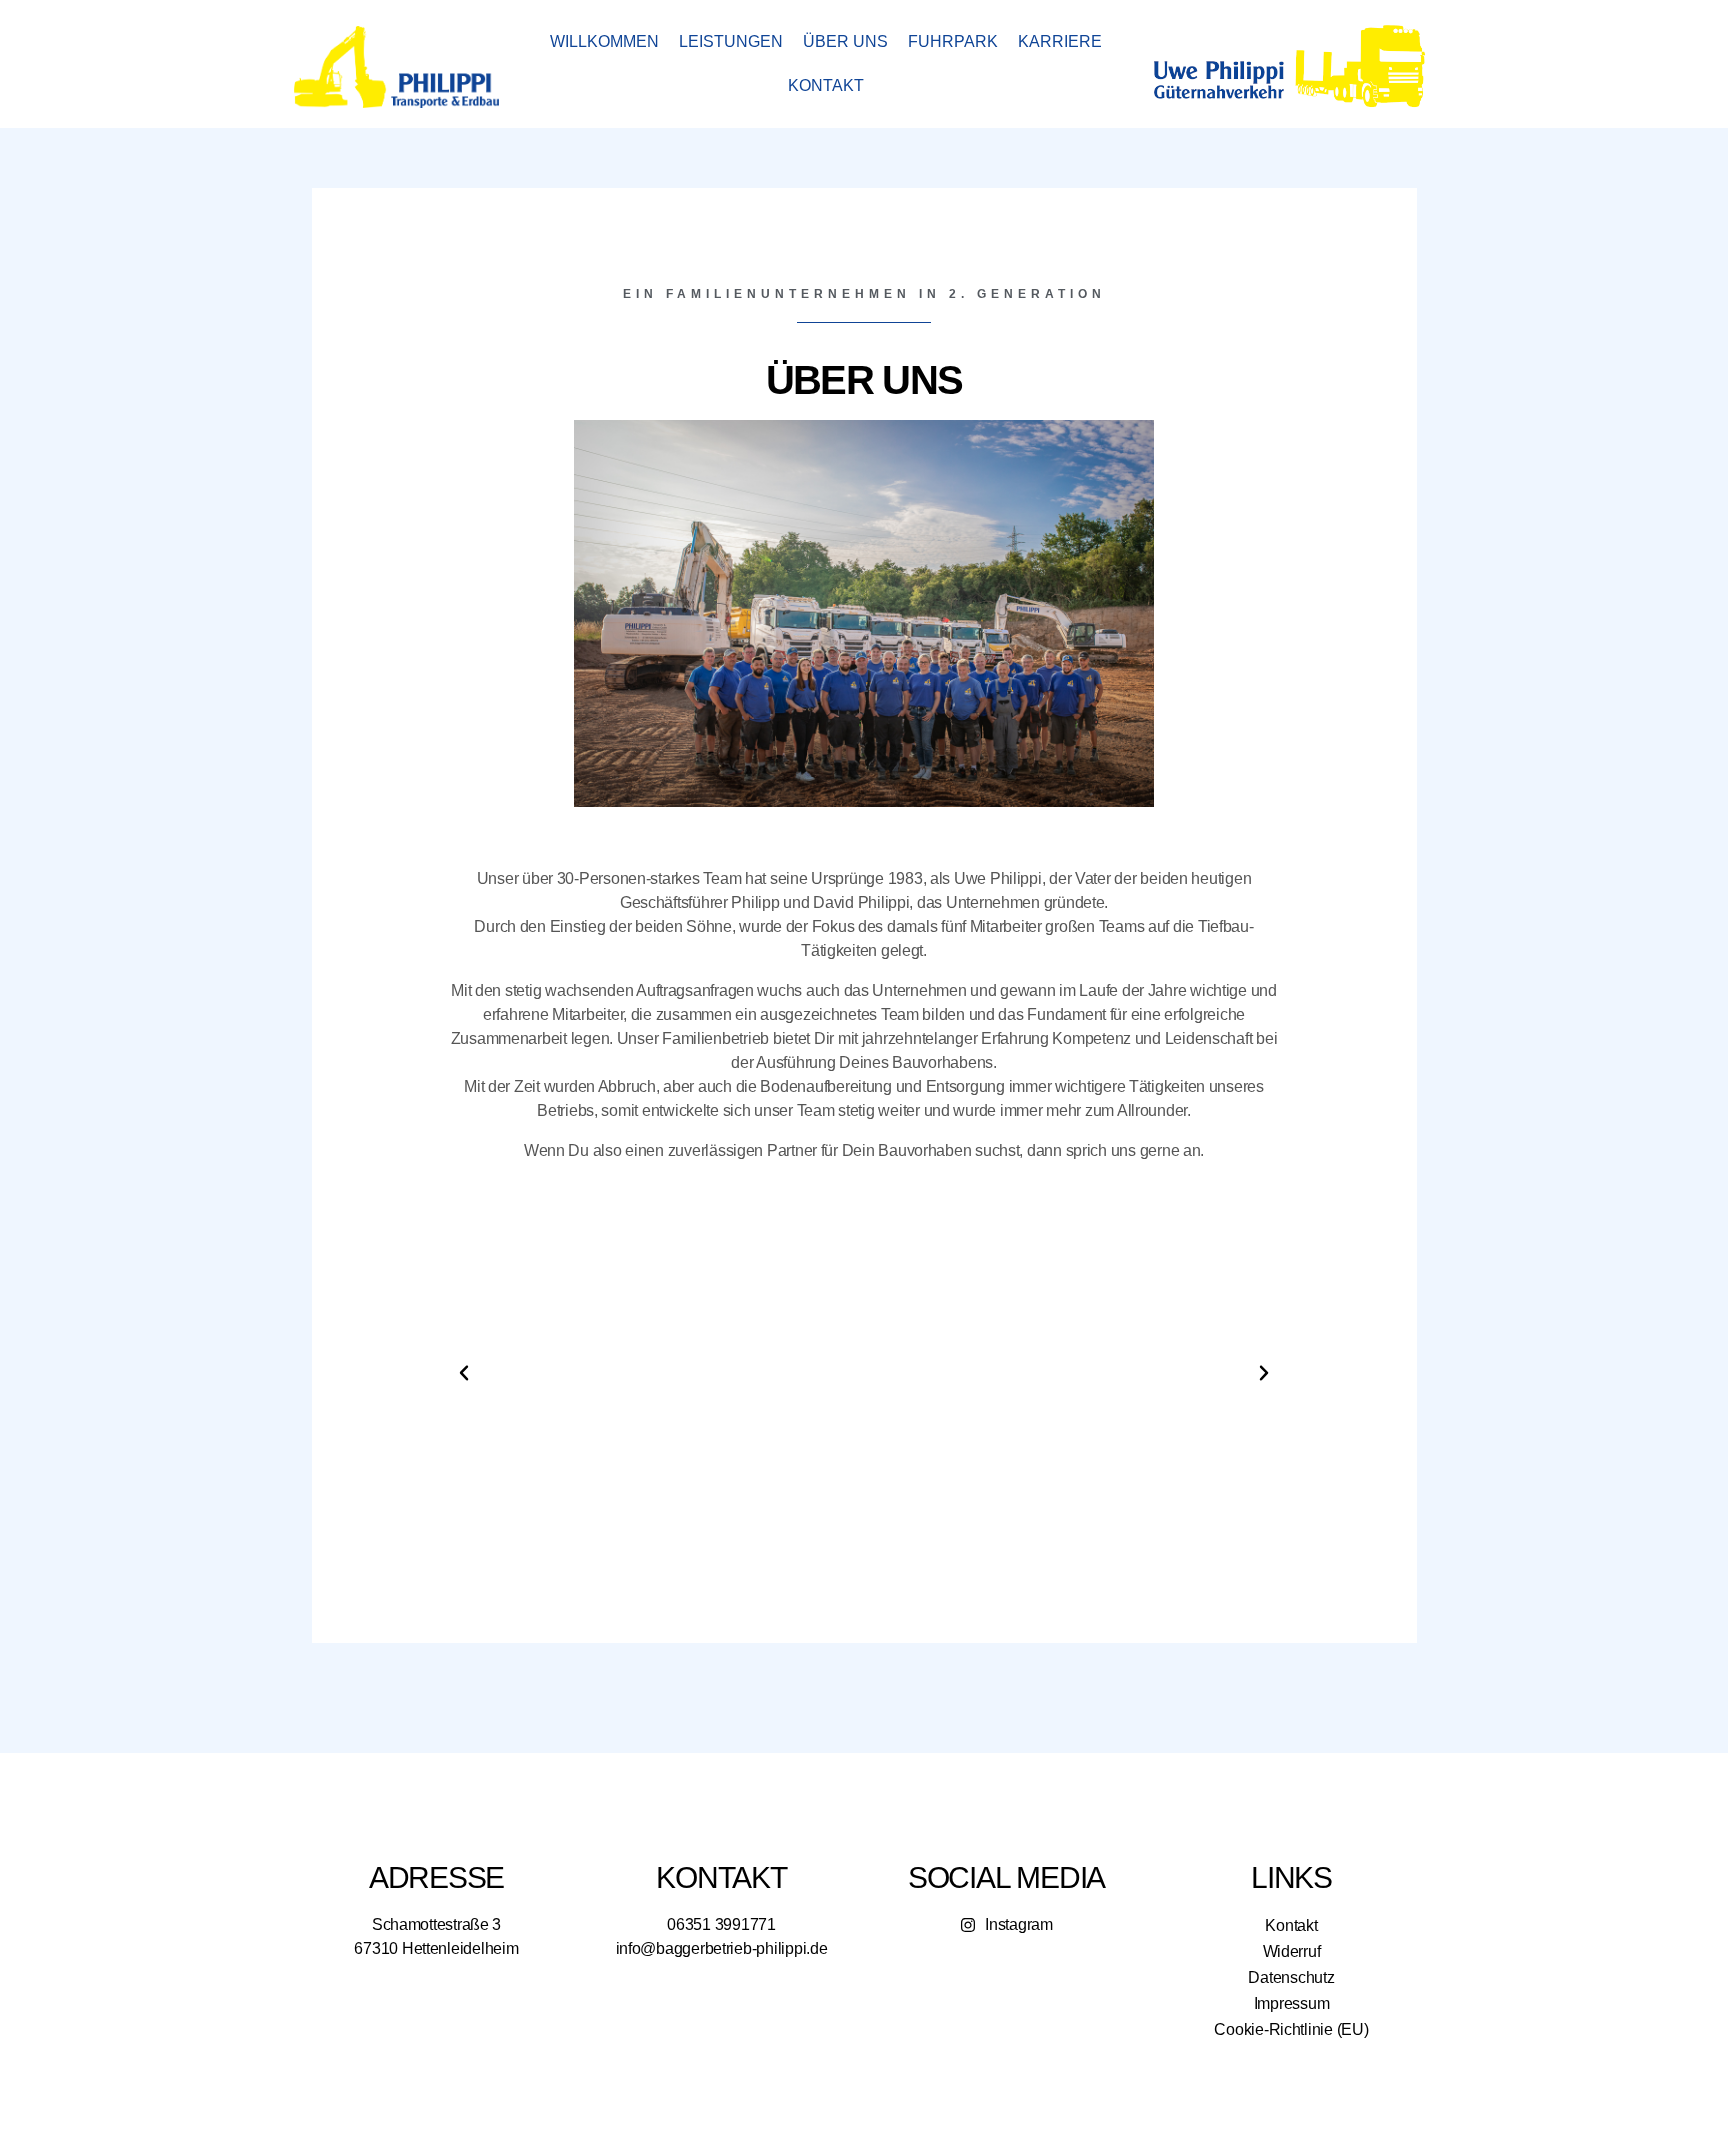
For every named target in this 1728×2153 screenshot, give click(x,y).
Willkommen (604, 41)
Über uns (845, 41)
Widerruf (1292, 1951)
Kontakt (826, 85)
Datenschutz (1291, 1977)
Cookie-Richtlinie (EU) (1291, 2029)
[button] (464, 1373)
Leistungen (731, 41)
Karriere (1060, 41)
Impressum (1292, 2003)
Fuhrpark (953, 41)
